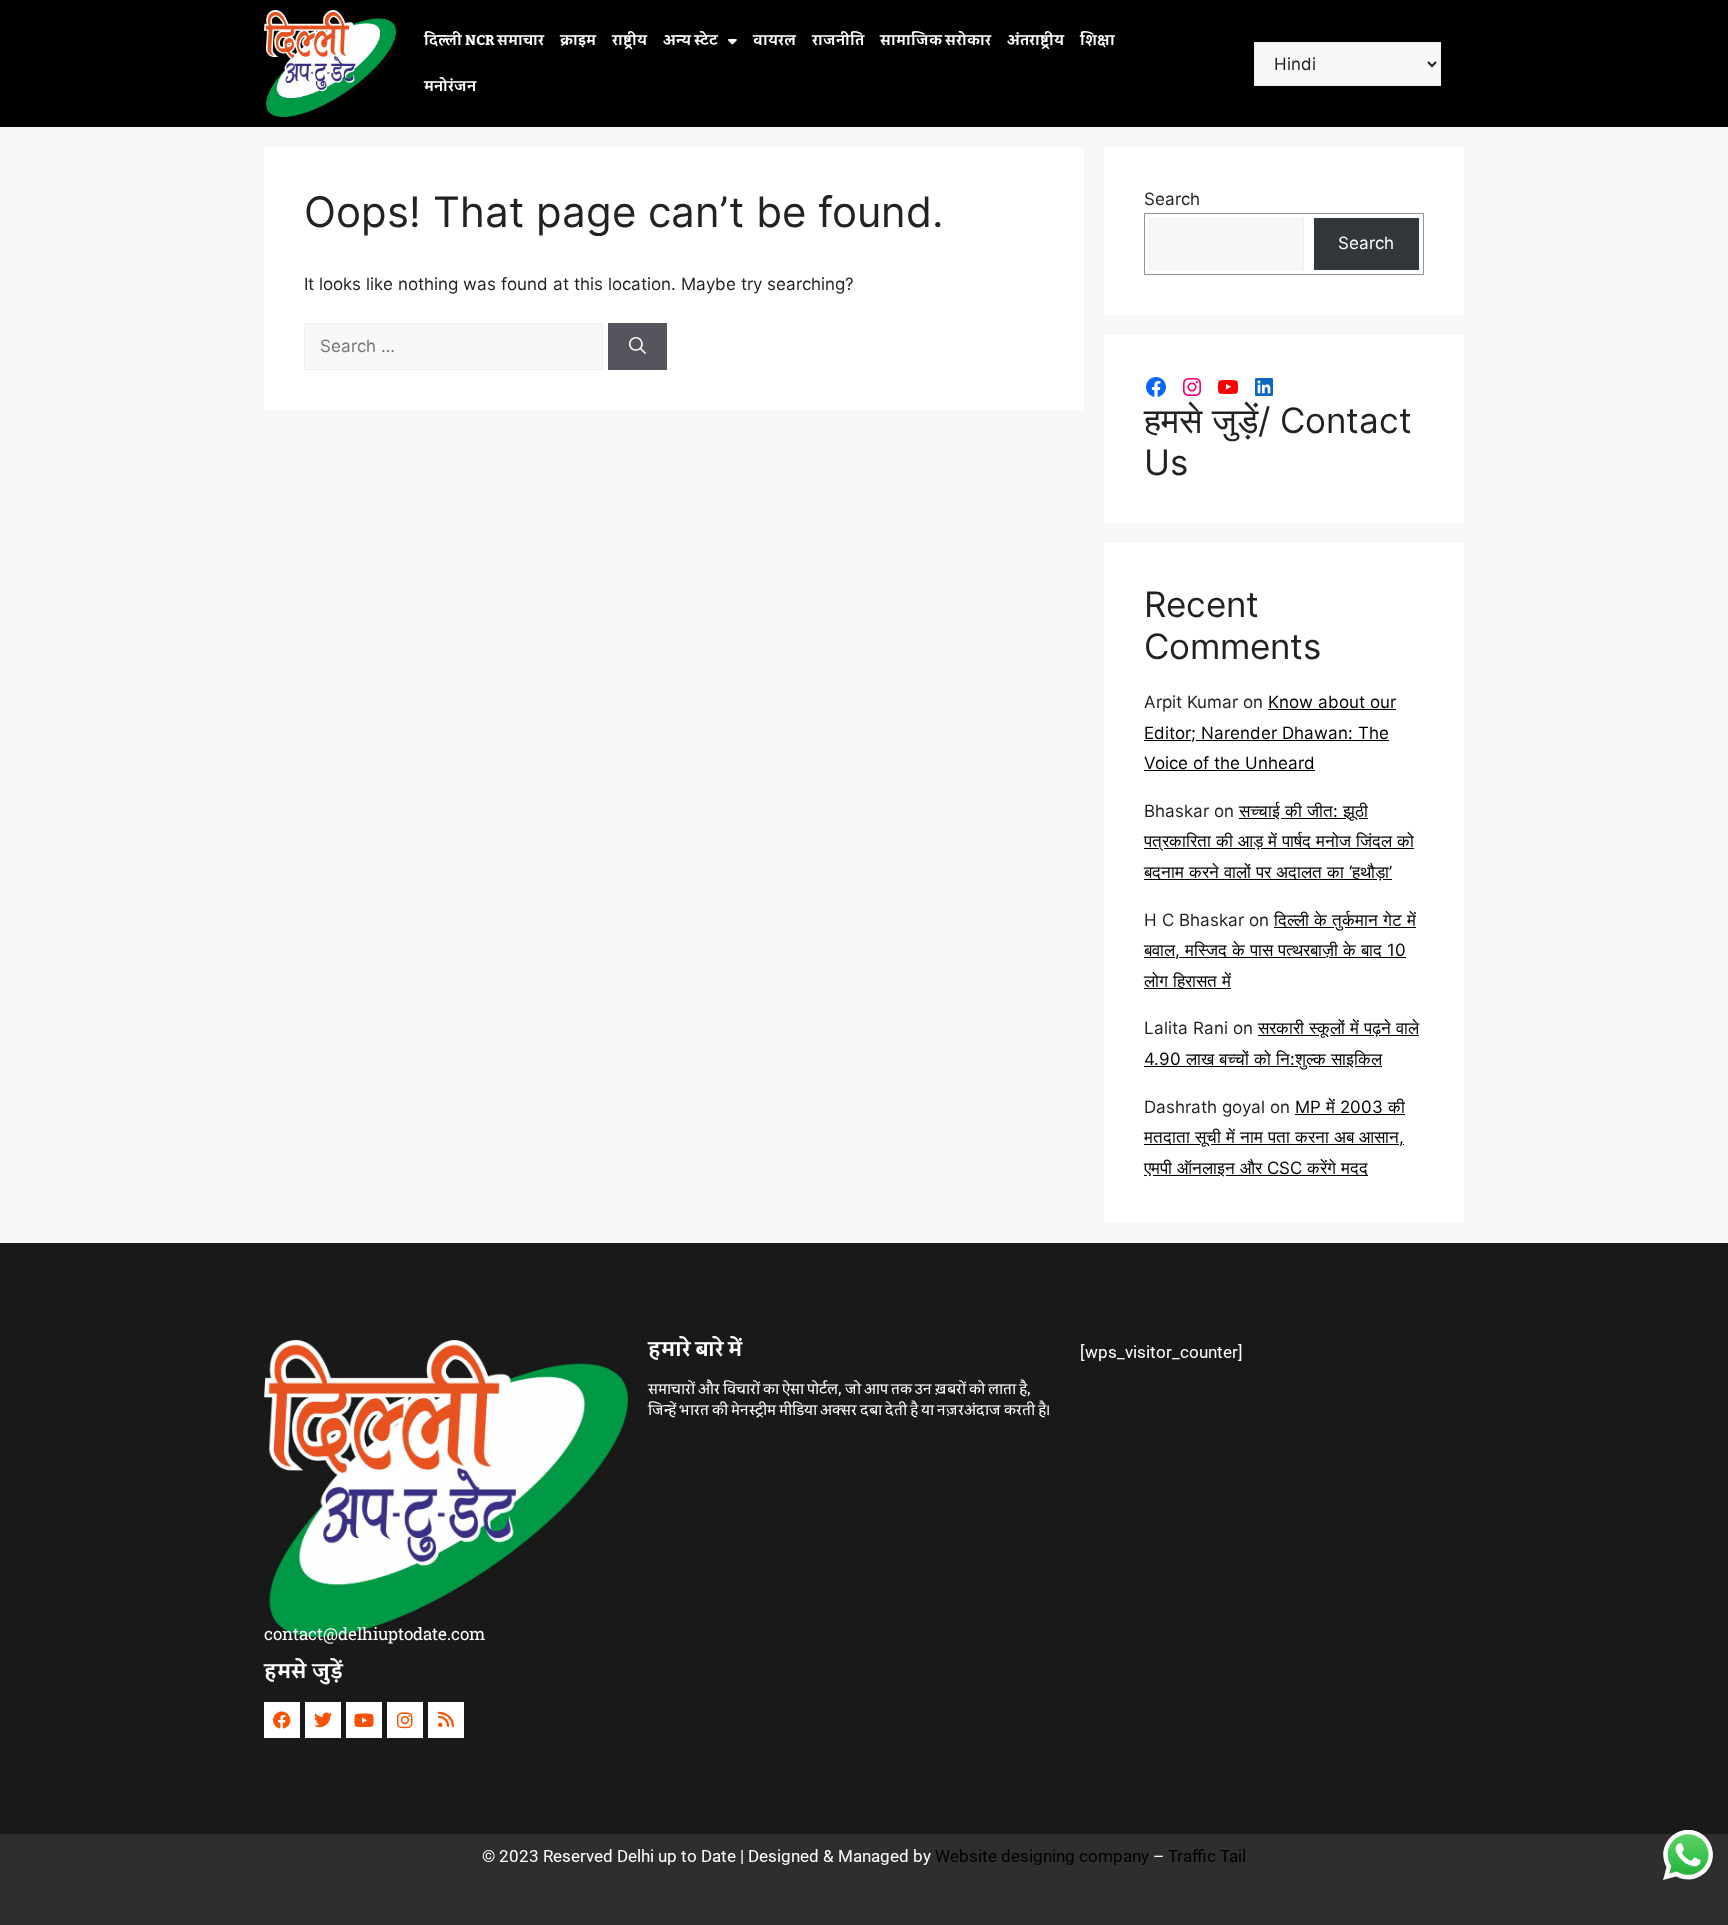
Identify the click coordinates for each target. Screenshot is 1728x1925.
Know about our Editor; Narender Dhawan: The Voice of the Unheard (1270, 732)
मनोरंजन (450, 87)
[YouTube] (1228, 387)
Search (1172, 199)
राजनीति (838, 41)
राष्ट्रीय (629, 41)
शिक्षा (1097, 41)
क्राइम (578, 41)
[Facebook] (1156, 387)
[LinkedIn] (1264, 387)
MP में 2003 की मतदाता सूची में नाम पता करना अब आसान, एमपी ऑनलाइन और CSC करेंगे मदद (1274, 1137)
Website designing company (1042, 1856)
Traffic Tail (1207, 1856)
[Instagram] (1192, 387)
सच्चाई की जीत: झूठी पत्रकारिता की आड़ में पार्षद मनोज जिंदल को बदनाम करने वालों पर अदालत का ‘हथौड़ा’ (1279, 841)
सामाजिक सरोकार (935, 41)
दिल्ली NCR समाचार (484, 41)
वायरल (774, 41)
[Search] (637, 347)
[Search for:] (456, 346)
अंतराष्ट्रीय (1035, 41)
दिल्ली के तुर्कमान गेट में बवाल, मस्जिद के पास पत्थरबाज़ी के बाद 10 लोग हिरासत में (1280, 950)
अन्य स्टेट (690, 41)
